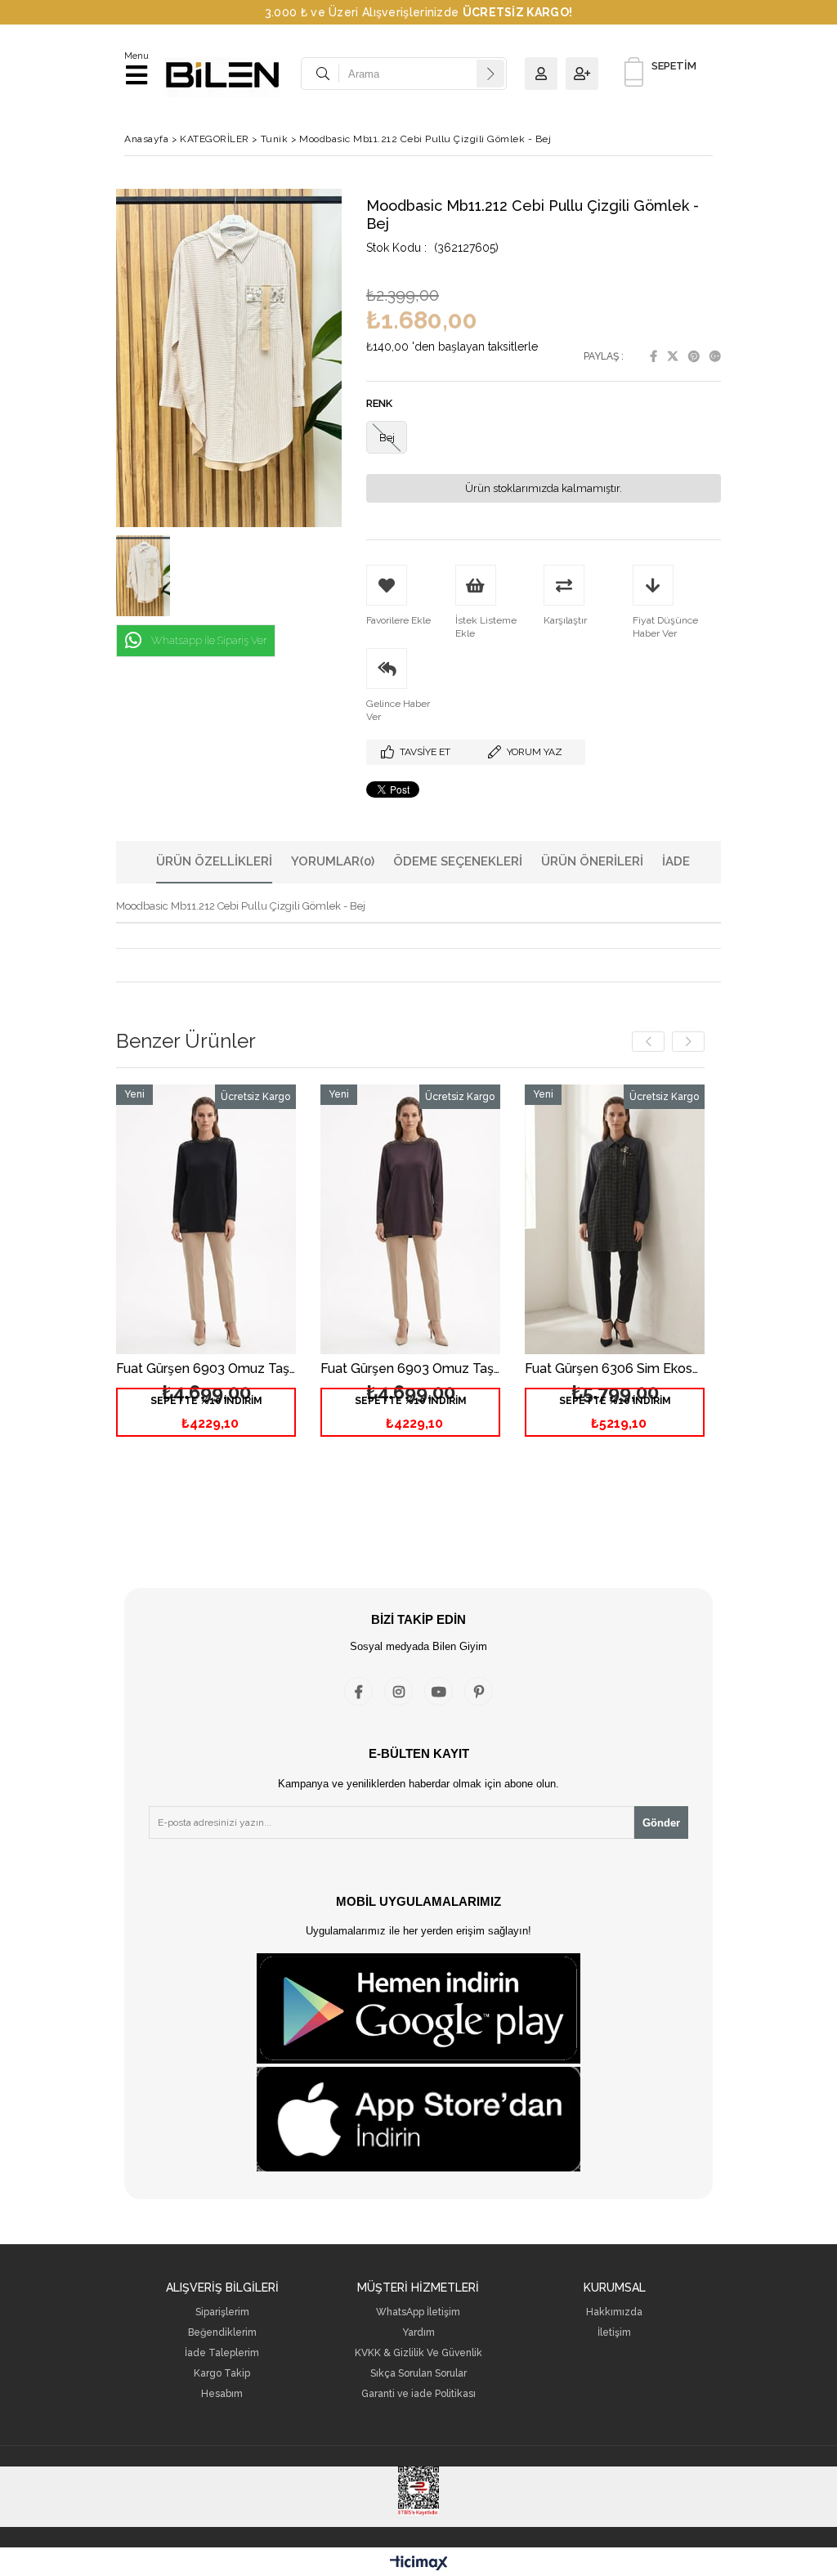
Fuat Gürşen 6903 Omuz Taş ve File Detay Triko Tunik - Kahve (410, 1369)
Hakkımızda (614, 2312)
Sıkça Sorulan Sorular (418, 2374)
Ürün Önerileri (592, 861)
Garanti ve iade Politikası (418, 2394)
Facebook (653, 356)
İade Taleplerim (222, 2353)
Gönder (661, 1823)
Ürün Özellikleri (214, 861)
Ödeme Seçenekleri (458, 861)
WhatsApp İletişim (418, 2312)
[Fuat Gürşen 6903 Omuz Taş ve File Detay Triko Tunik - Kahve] (410, 1219)
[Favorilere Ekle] (206, 1277)
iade (676, 861)
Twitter (673, 356)
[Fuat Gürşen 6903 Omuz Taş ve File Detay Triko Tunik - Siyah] (206, 1219)
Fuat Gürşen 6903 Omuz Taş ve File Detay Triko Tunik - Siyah (206, 1369)
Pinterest (694, 356)
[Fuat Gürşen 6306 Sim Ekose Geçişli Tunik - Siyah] (615, 1219)
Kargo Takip (222, 2374)
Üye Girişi (545, 74)
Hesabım (222, 2394)
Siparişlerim (222, 2312)
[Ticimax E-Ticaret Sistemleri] (419, 2564)
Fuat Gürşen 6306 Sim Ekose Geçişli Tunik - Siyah (615, 1369)
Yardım (418, 2333)
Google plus (715, 356)
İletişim (614, 2333)
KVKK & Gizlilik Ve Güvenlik (418, 2353)
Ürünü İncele (246, 1277)
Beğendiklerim (222, 2333)
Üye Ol (586, 74)
